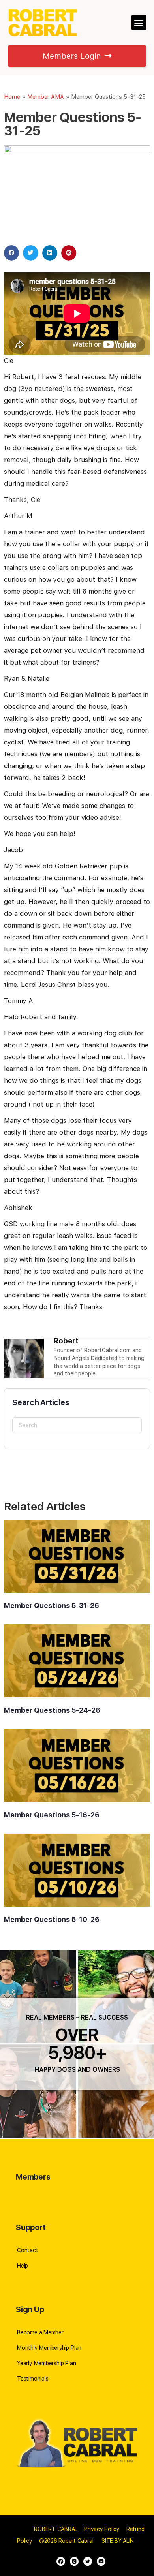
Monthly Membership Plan (49, 2348)
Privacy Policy (102, 2529)
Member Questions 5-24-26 (52, 1710)
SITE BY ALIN (118, 2541)
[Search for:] (77, 1425)
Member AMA (46, 97)
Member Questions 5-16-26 (52, 1815)
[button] (139, 23)
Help (23, 2266)
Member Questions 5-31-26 (52, 1606)
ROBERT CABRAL (56, 2529)
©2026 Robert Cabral (66, 2541)
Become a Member (40, 2332)
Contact (28, 2250)
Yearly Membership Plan (46, 2363)
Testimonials (33, 2379)
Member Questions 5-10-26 (52, 1919)
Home (12, 97)
